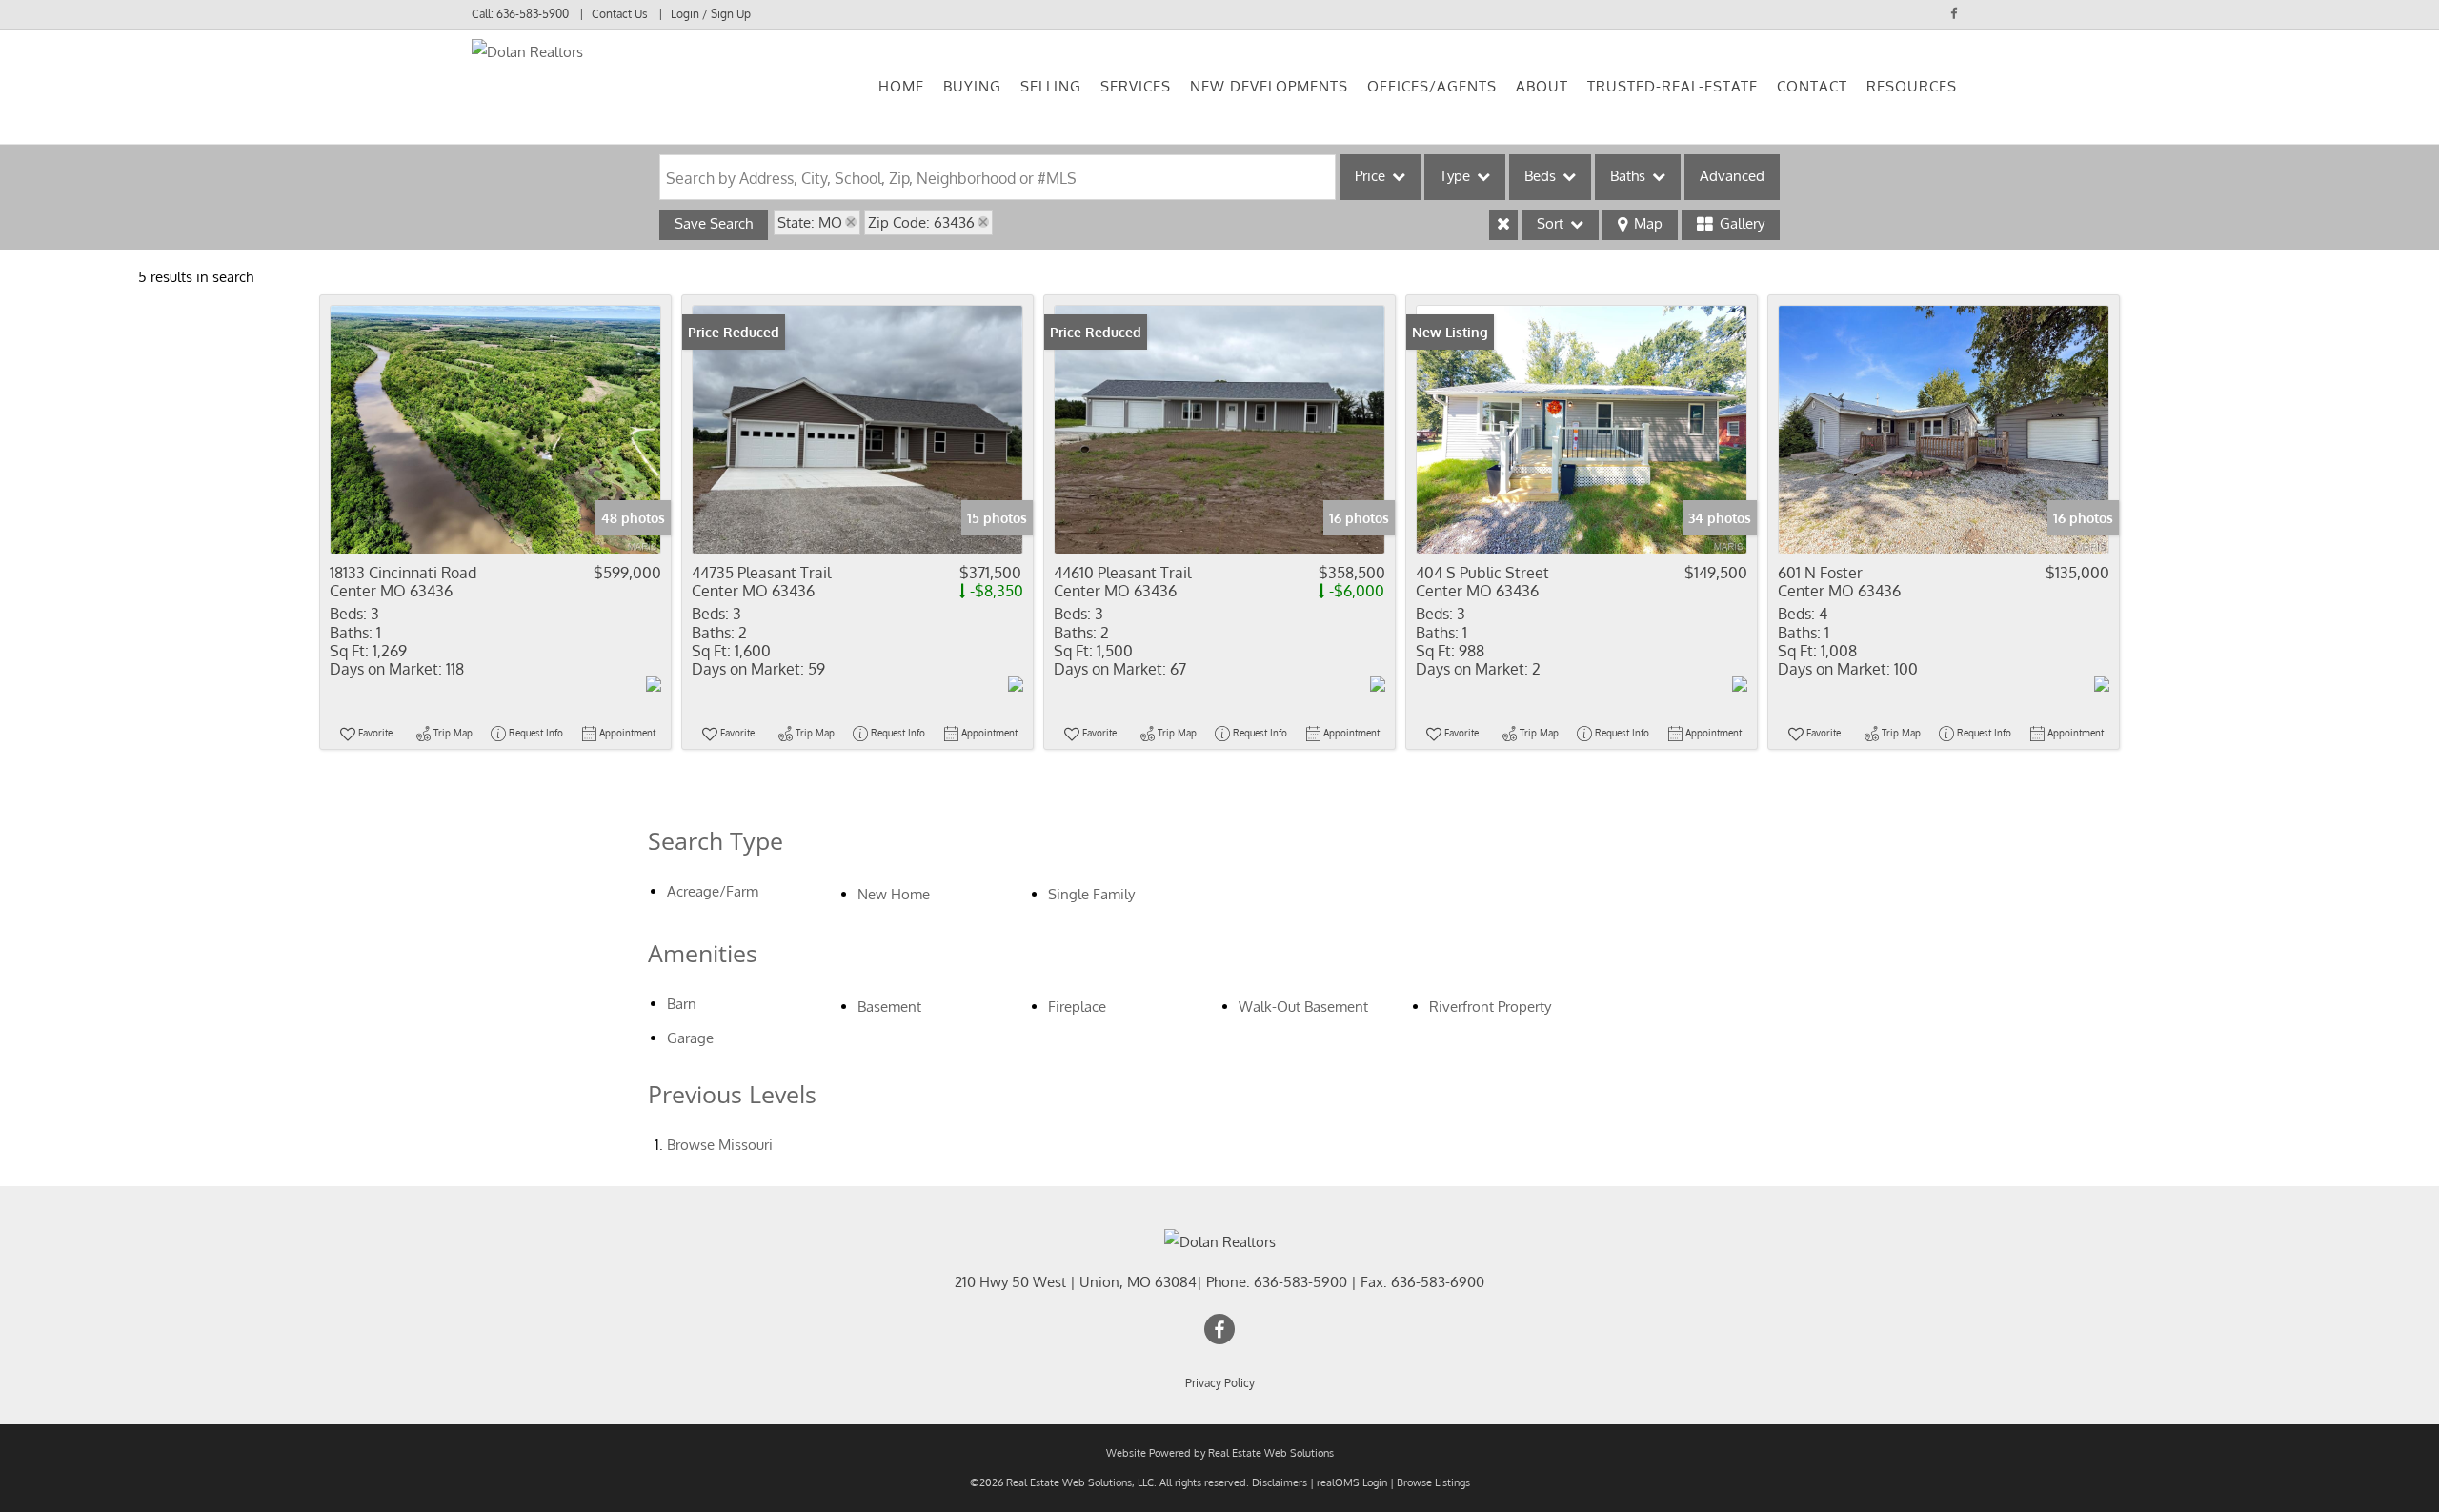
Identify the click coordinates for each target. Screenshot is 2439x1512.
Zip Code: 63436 (921, 222)
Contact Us (620, 14)
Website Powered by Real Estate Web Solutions (1220, 1453)
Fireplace (1077, 1007)
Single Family (1091, 894)
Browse (720, 1145)
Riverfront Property (1490, 1007)
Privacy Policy (1220, 1383)
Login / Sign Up (711, 14)
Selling (1051, 86)
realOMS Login (1352, 1482)
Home (901, 86)
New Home (894, 894)
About (1542, 86)
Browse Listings (1433, 1482)
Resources (1912, 86)
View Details (495, 429)
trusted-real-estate (1673, 86)
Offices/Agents (1432, 86)
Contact (1812, 86)
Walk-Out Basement (1303, 1007)
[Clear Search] (1503, 225)
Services (1136, 86)
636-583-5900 (533, 14)
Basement (889, 1007)
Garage (690, 1038)
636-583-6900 (1438, 1282)
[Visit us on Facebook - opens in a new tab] (1954, 13)
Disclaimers (1280, 1482)
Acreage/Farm (713, 891)
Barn (682, 1004)
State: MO (810, 222)
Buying (972, 86)
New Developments (1269, 86)
